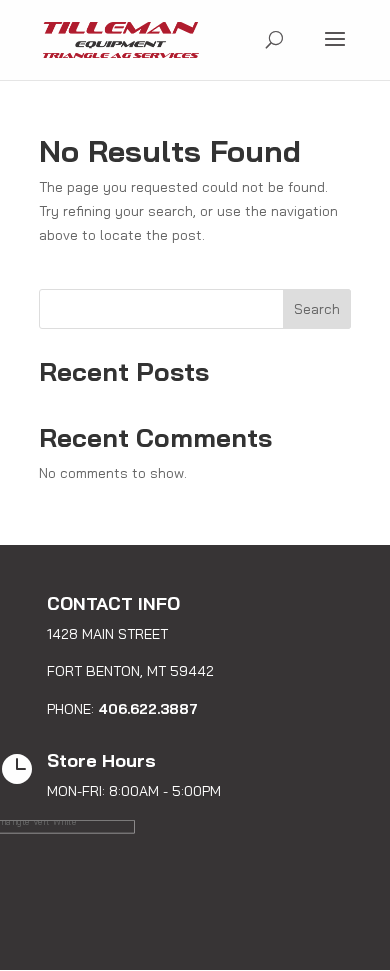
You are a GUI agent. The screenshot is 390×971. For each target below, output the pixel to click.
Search (317, 309)
